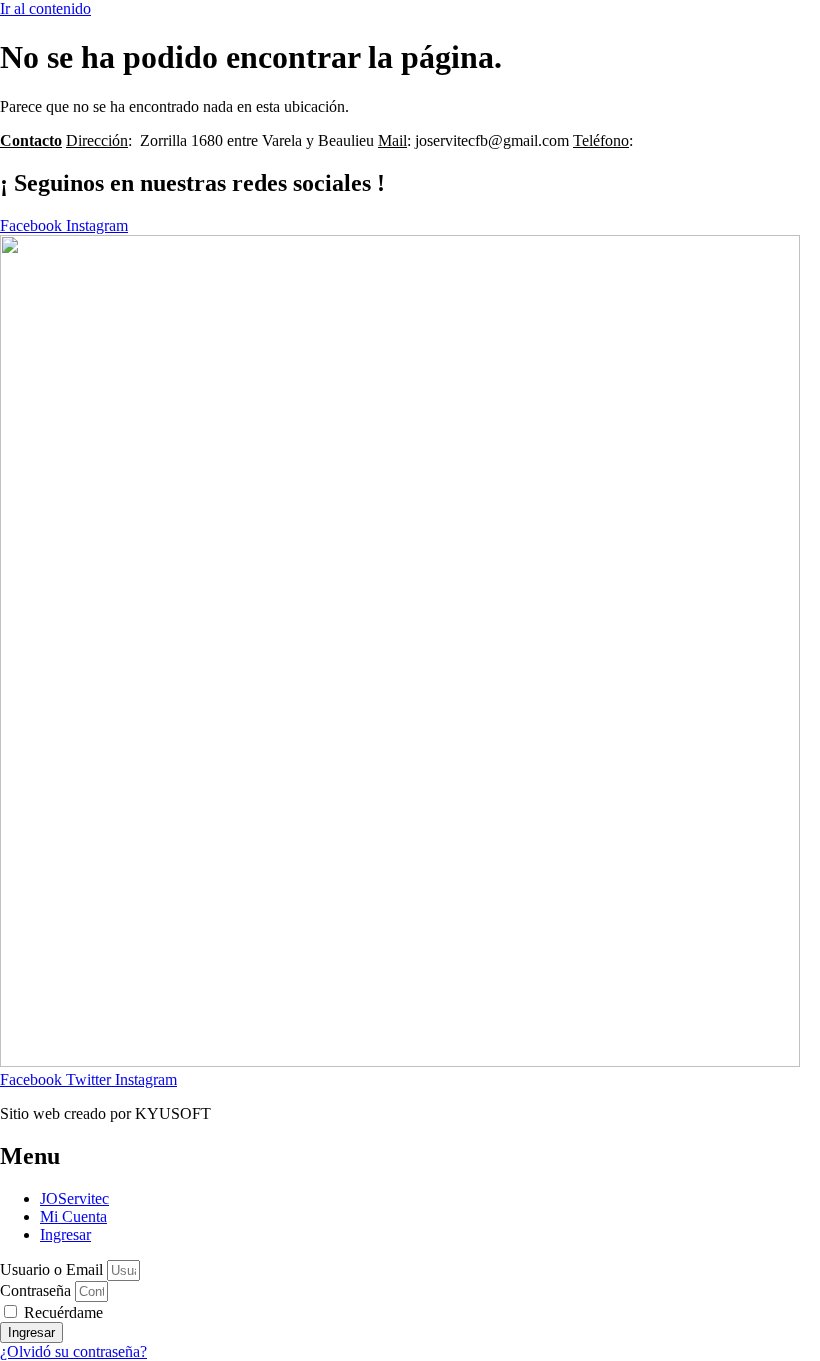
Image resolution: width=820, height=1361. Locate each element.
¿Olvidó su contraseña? (73, 1351)
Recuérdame (61, 1312)
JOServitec (74, 1198)
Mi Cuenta (73, 1216)
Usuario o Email (51, 1269)
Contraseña (35, 1290)
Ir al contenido (45, 8)
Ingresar (65, 1234)
